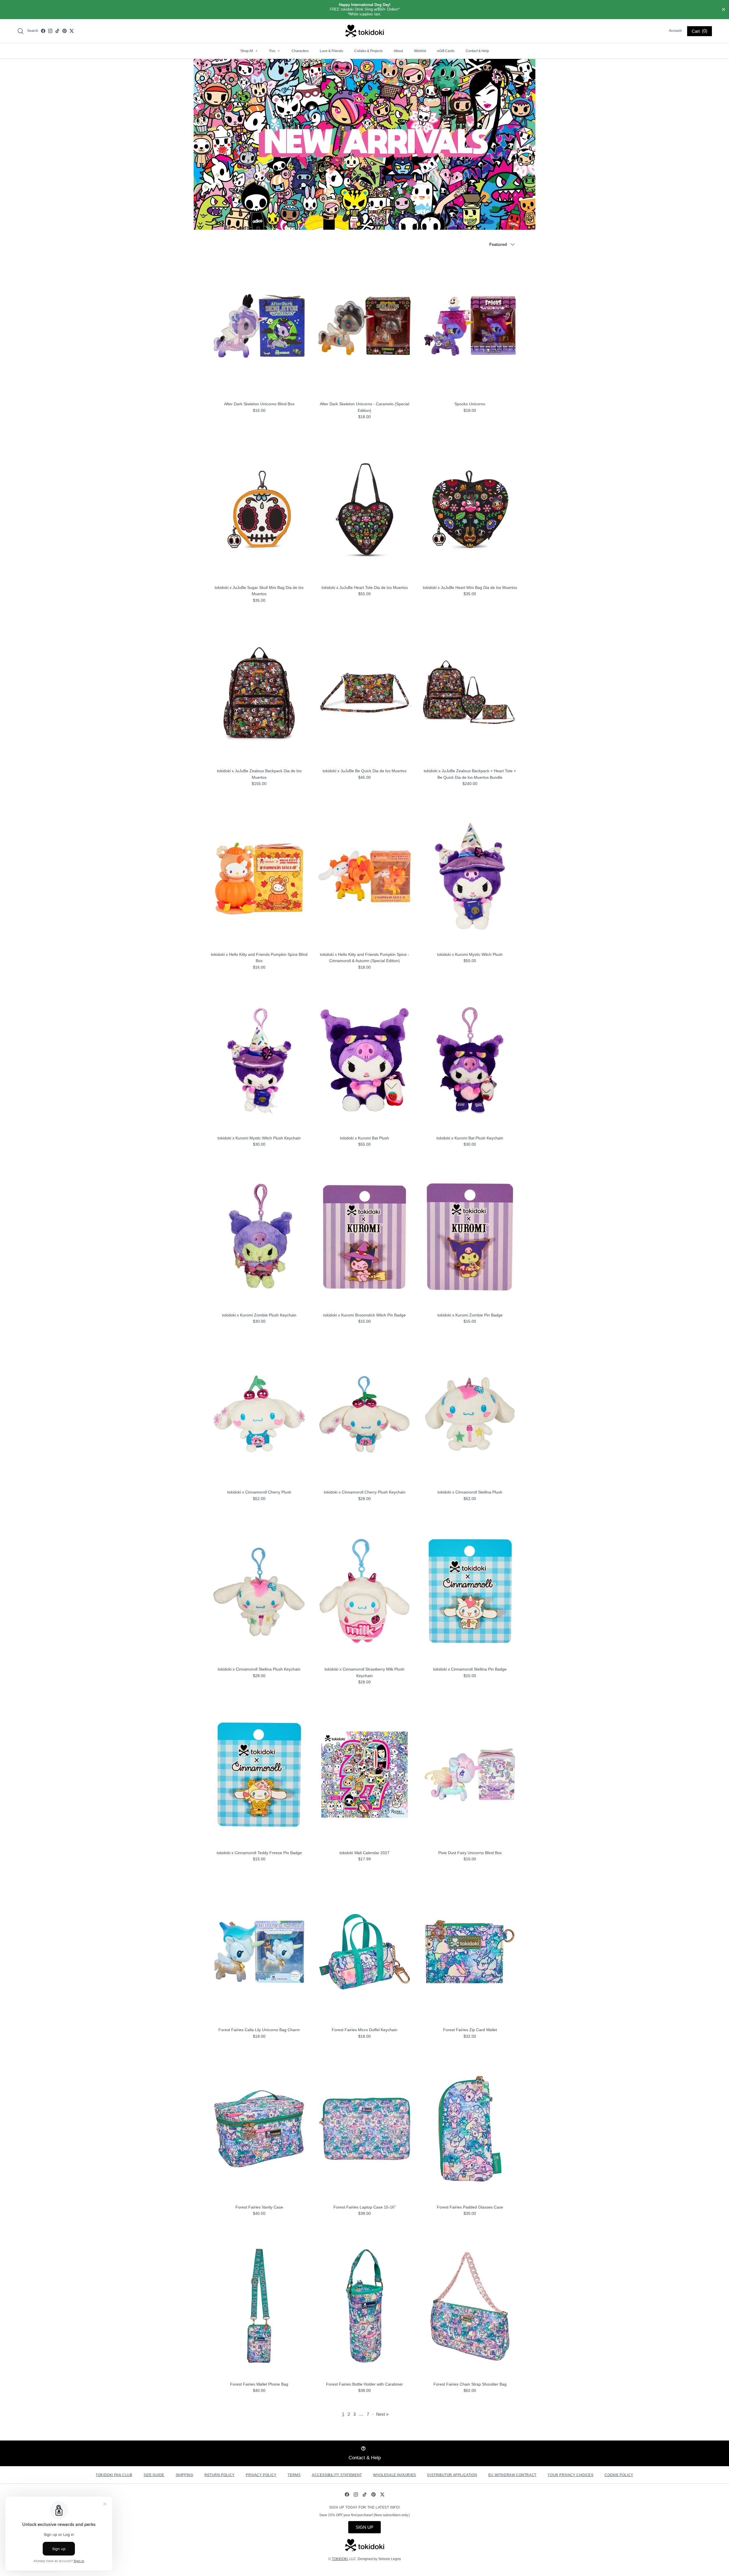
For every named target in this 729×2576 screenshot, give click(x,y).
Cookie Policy (619, 2475)
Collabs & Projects (368, 51)
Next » (382, 2414)
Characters (300, 51)
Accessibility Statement (337, 2475)
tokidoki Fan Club (114, 2475)
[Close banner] (724, 10)
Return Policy (220, 2475)
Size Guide (154, 2475)
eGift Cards (446, 51)
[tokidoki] (365, 31)
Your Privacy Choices (570, 2475)
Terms (294, 2475)
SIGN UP (364, 2527)
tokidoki (340, 2559)
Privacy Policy (261, 2475)
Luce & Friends (331, 51)
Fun (275, 51)
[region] (364, 10)
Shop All (249, 51)
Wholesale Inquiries (394, 2475)
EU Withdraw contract (512, 2475)
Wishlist (420, 51)
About (398, 51)
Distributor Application (452, 2475)
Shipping (185, 2475)
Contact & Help (477, 51)
